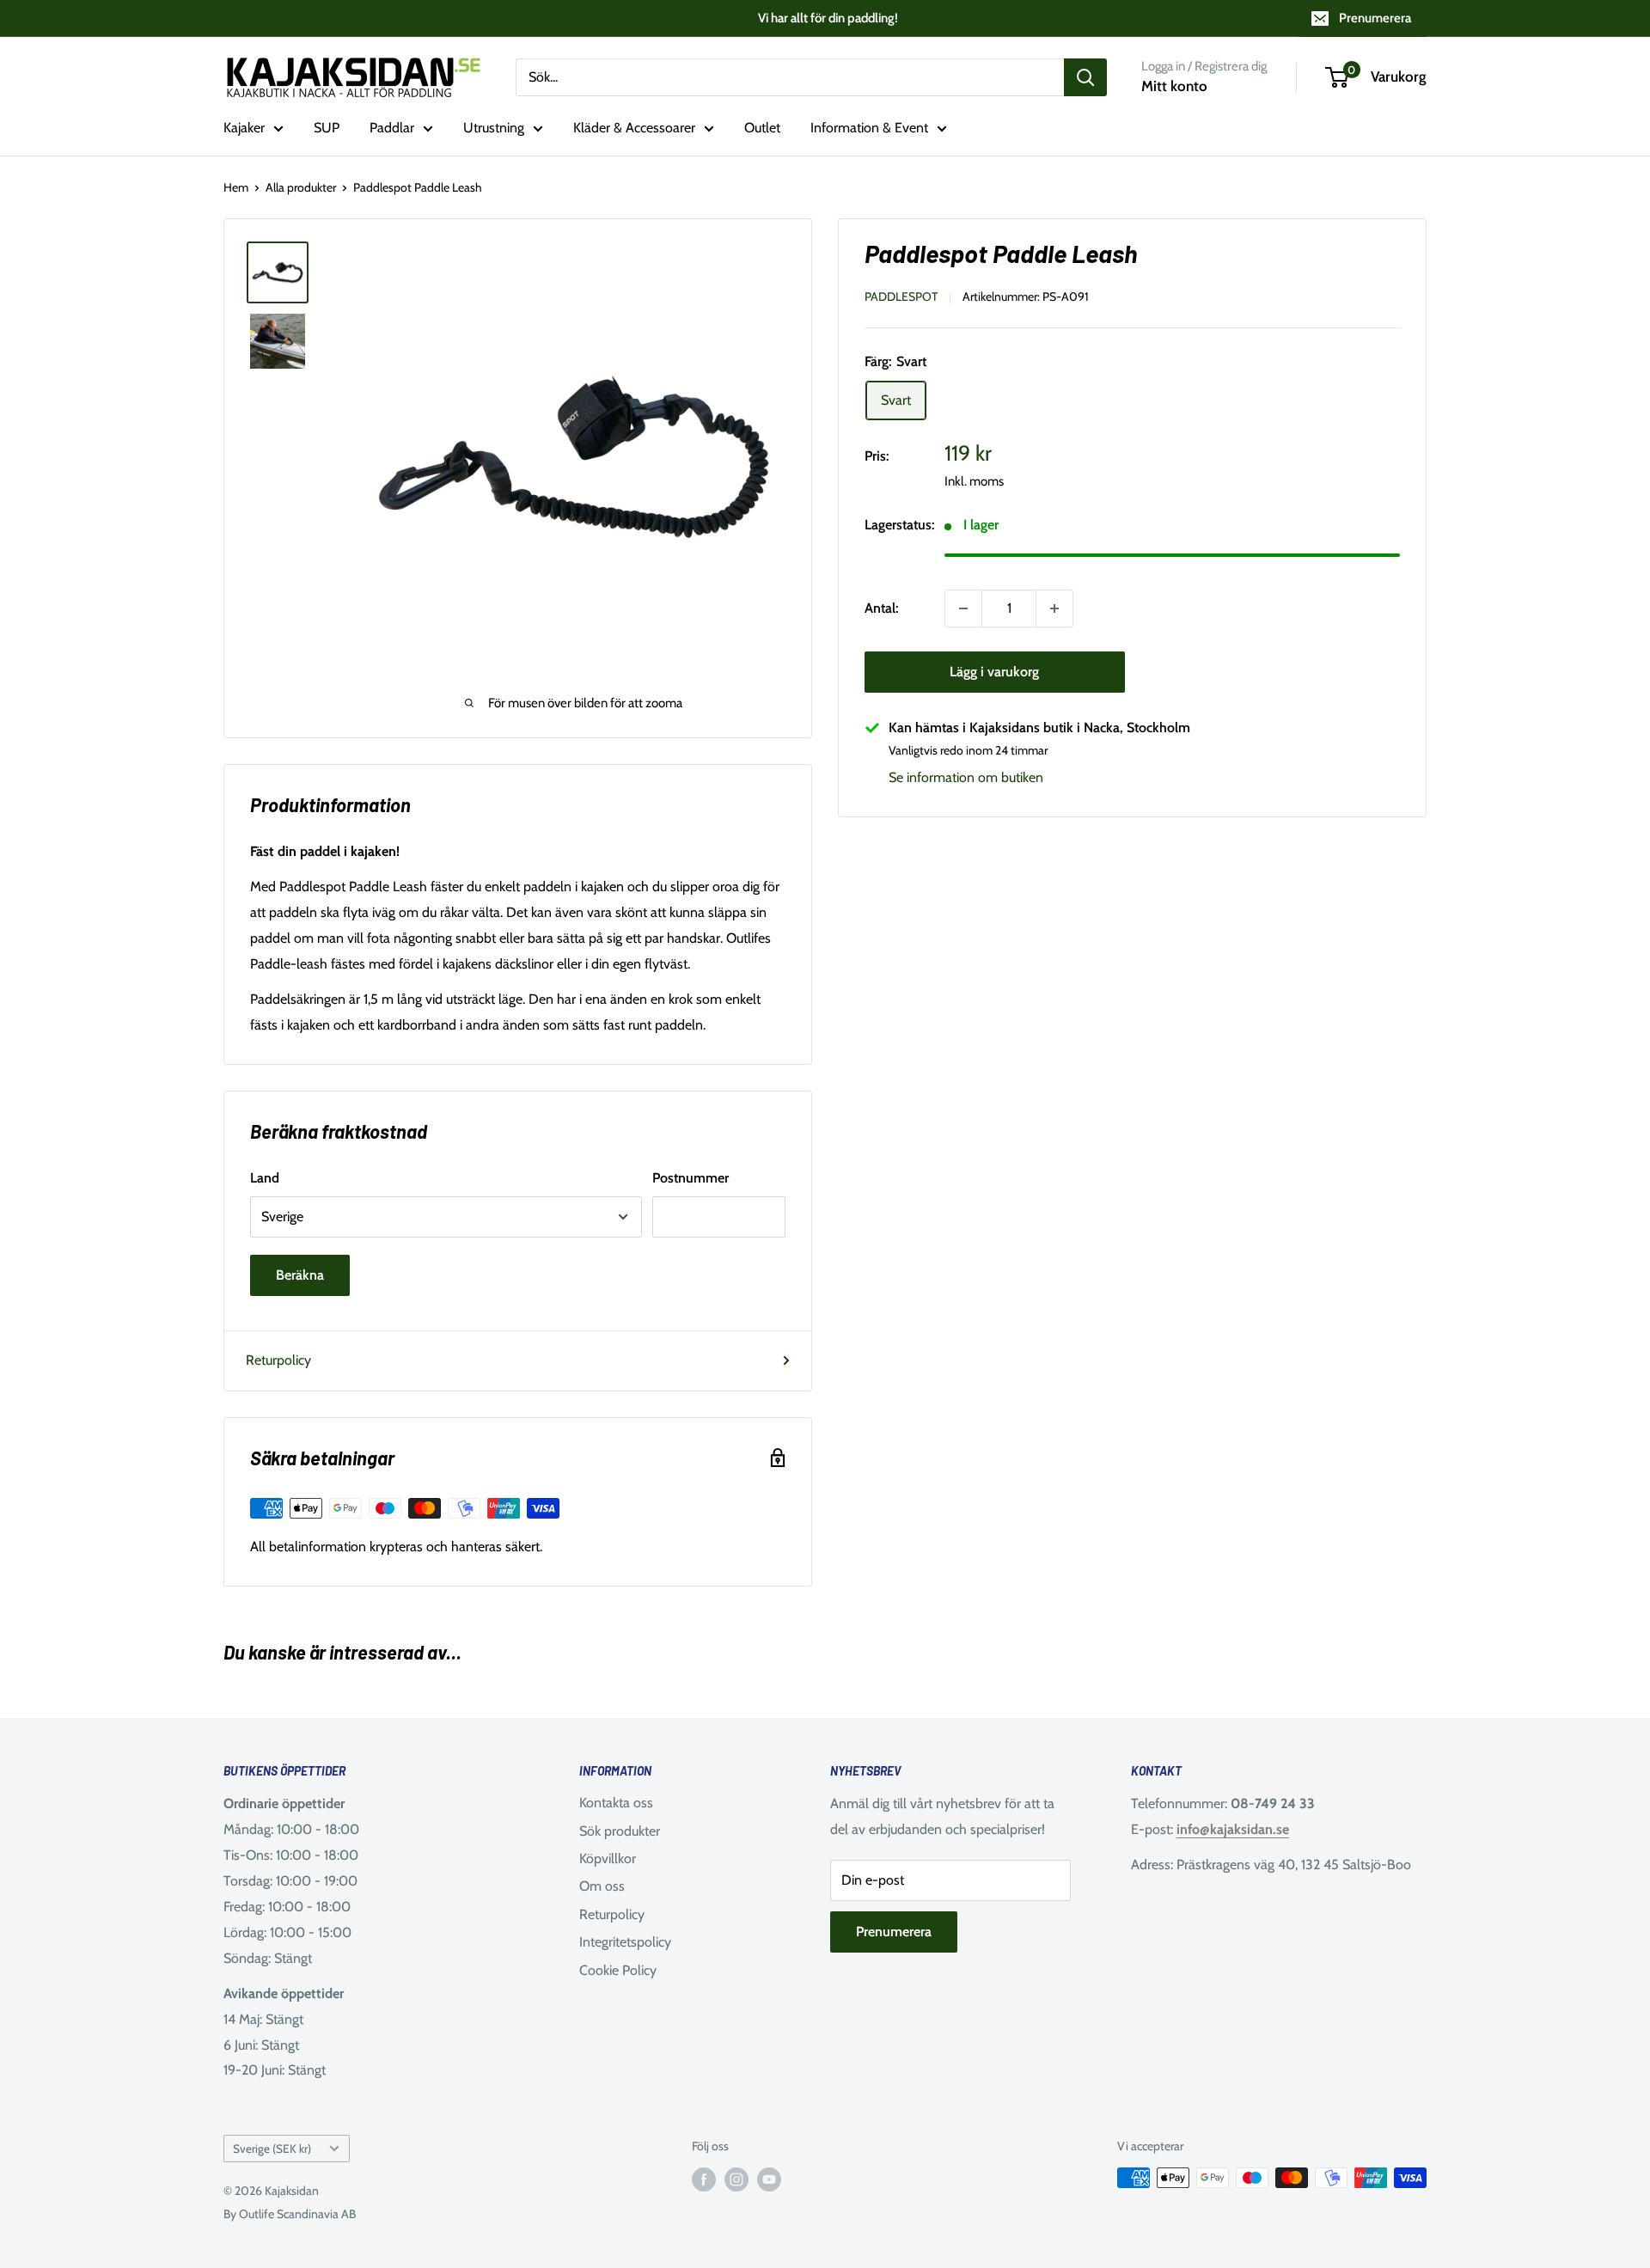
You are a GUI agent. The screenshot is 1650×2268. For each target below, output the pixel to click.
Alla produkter (301, 187)
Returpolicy (278, 1360)
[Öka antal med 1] (1054, 608)
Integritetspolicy (625, 1942)
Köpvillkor (608, 1858)
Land (265, 1178)
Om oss (602, 1886)
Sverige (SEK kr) (272, 2149)
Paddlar (392, 128)
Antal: (881, 608)
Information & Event (869, 128)
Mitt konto (1174, 86)
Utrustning (494, 128)
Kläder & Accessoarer (634, 128)
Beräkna (300, 1275)
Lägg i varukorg (994, 672)
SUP (327, 128)
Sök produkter (620, 1831)
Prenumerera (1375, 18)
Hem (236, 187)
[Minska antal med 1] (963, 608)
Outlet (762, 128)
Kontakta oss (616, 1803)
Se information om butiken (966, 777)
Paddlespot (901, 296)
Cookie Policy (618, 1970)
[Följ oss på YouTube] (769, 2180)
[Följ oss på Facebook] (704, 2180)
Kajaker (244, 128)
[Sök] (1085, 77)
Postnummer (691, 1178)
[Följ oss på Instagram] (736, 2180)
